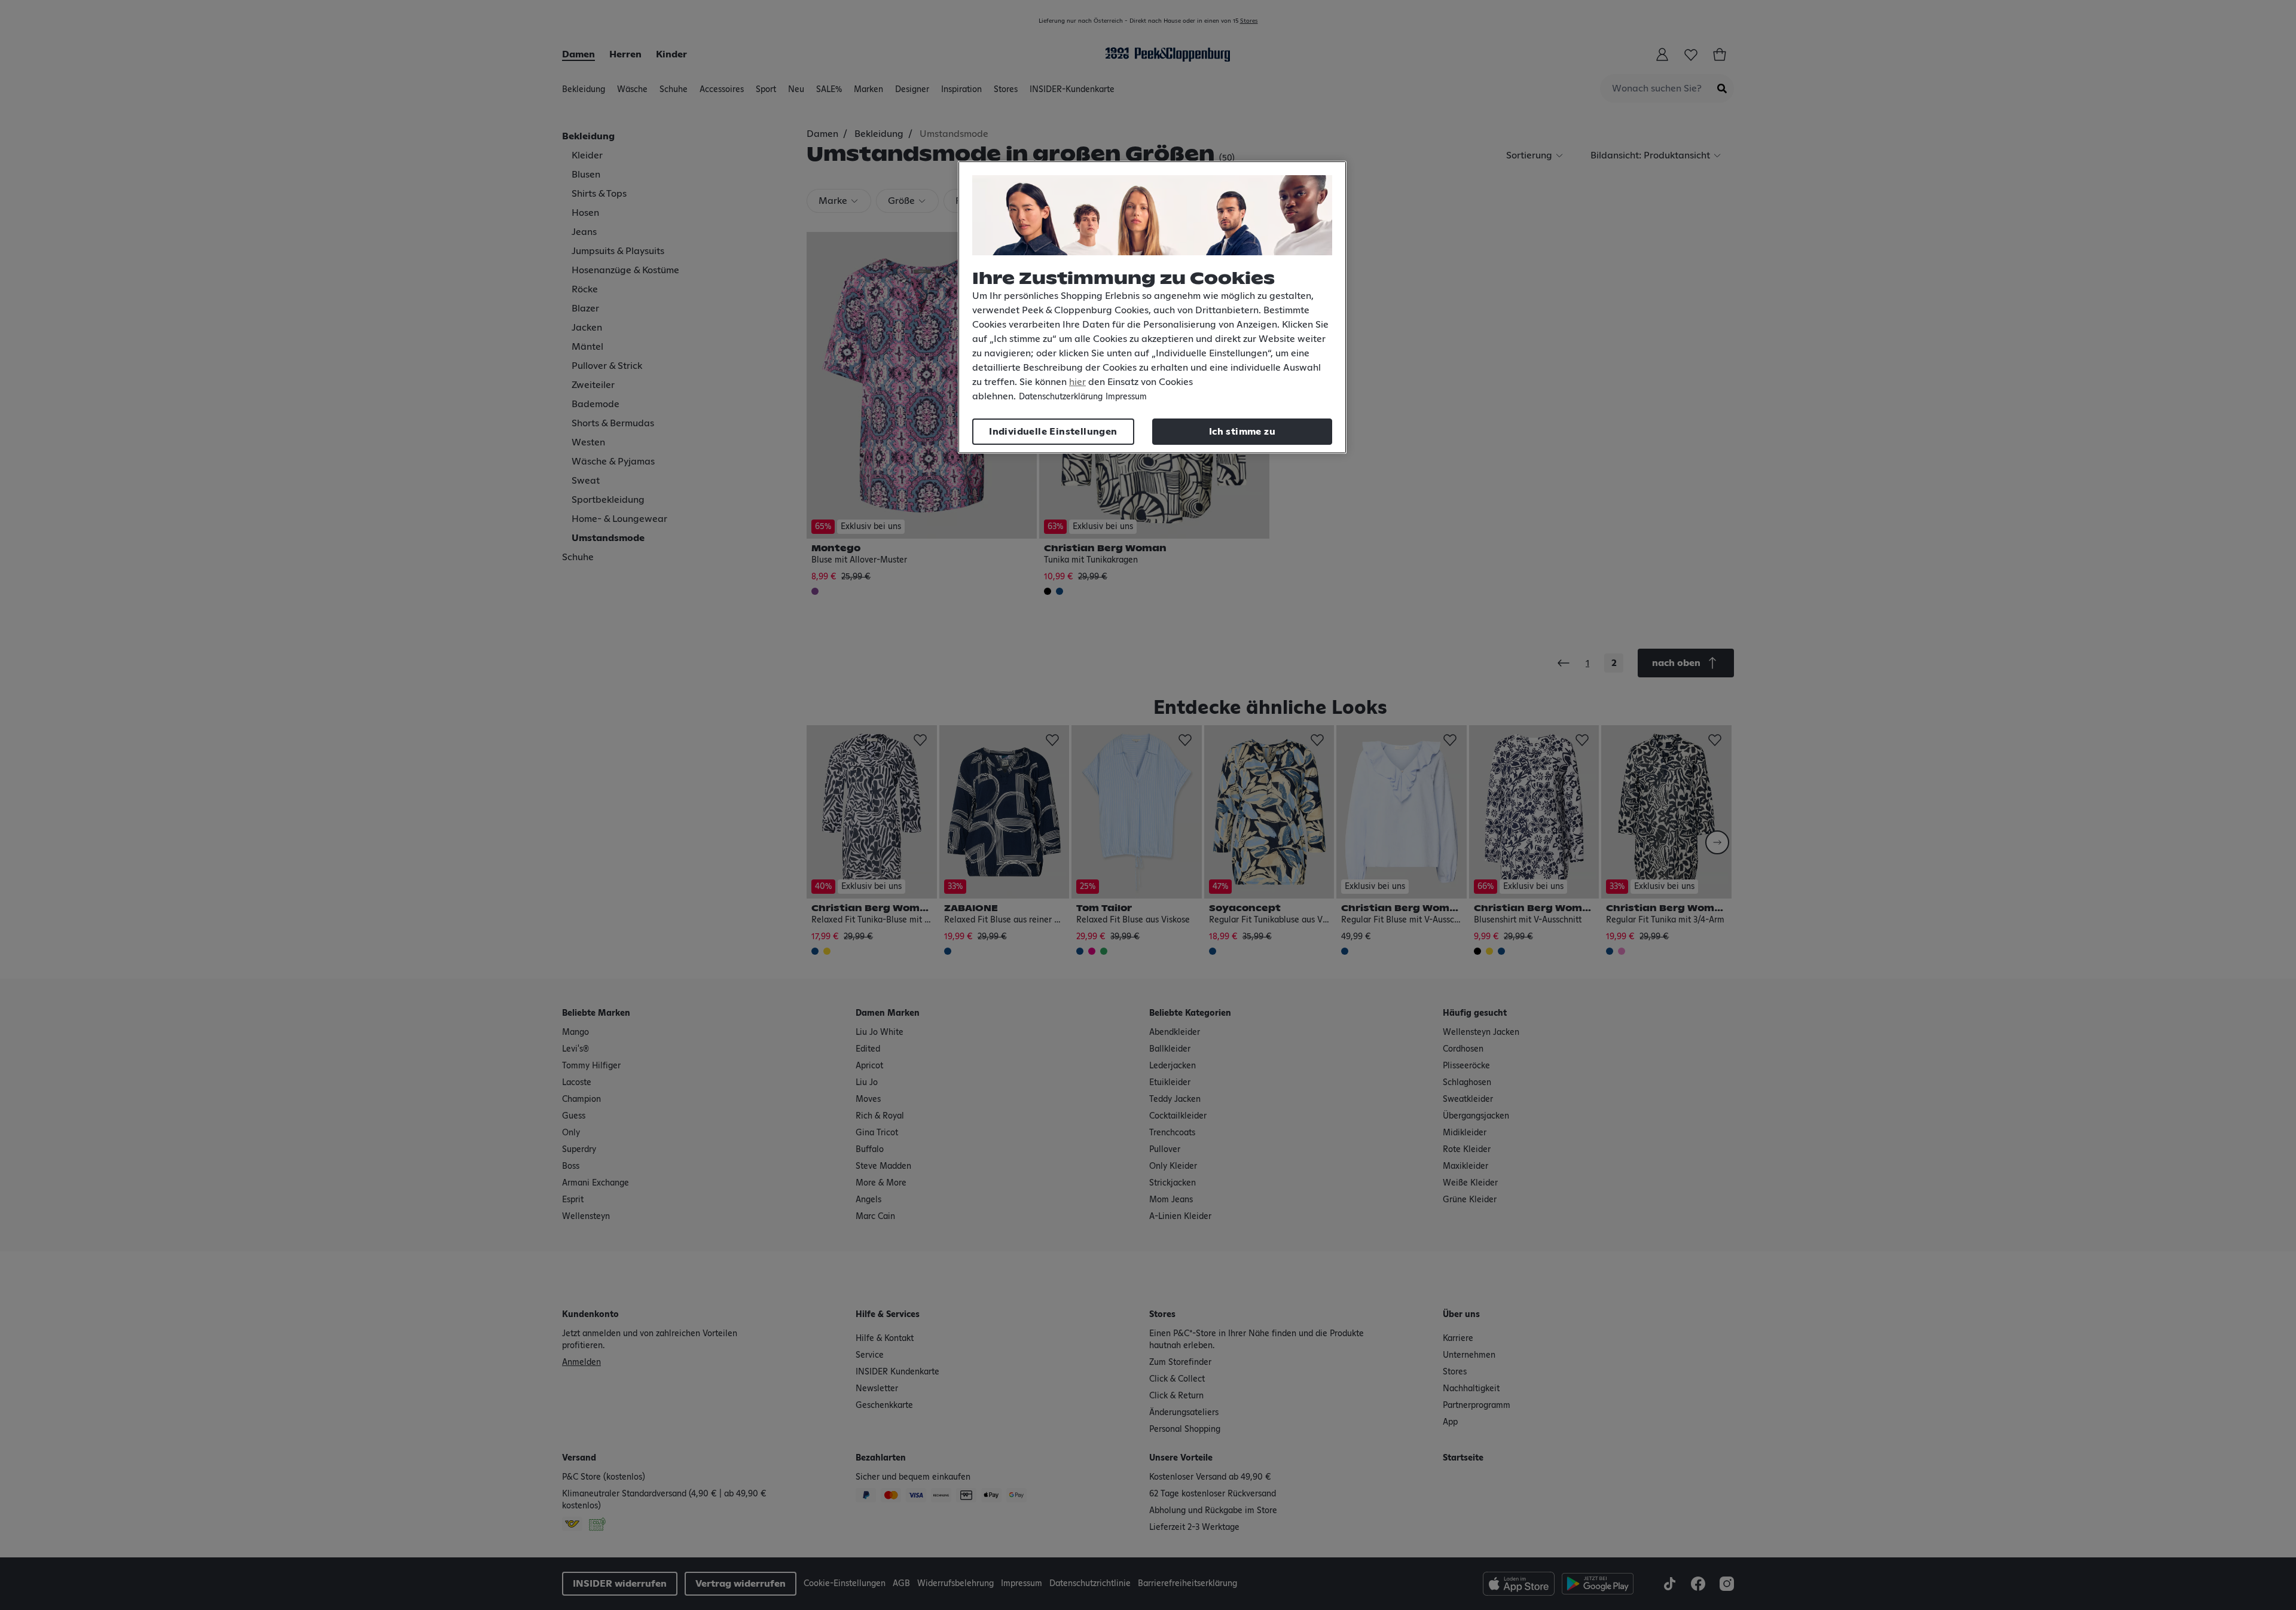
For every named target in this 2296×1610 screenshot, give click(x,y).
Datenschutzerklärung (1061, 397)
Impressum (1126, 397)
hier (1077, 382)
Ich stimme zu (1242, 432)
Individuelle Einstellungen (1053, 432)
